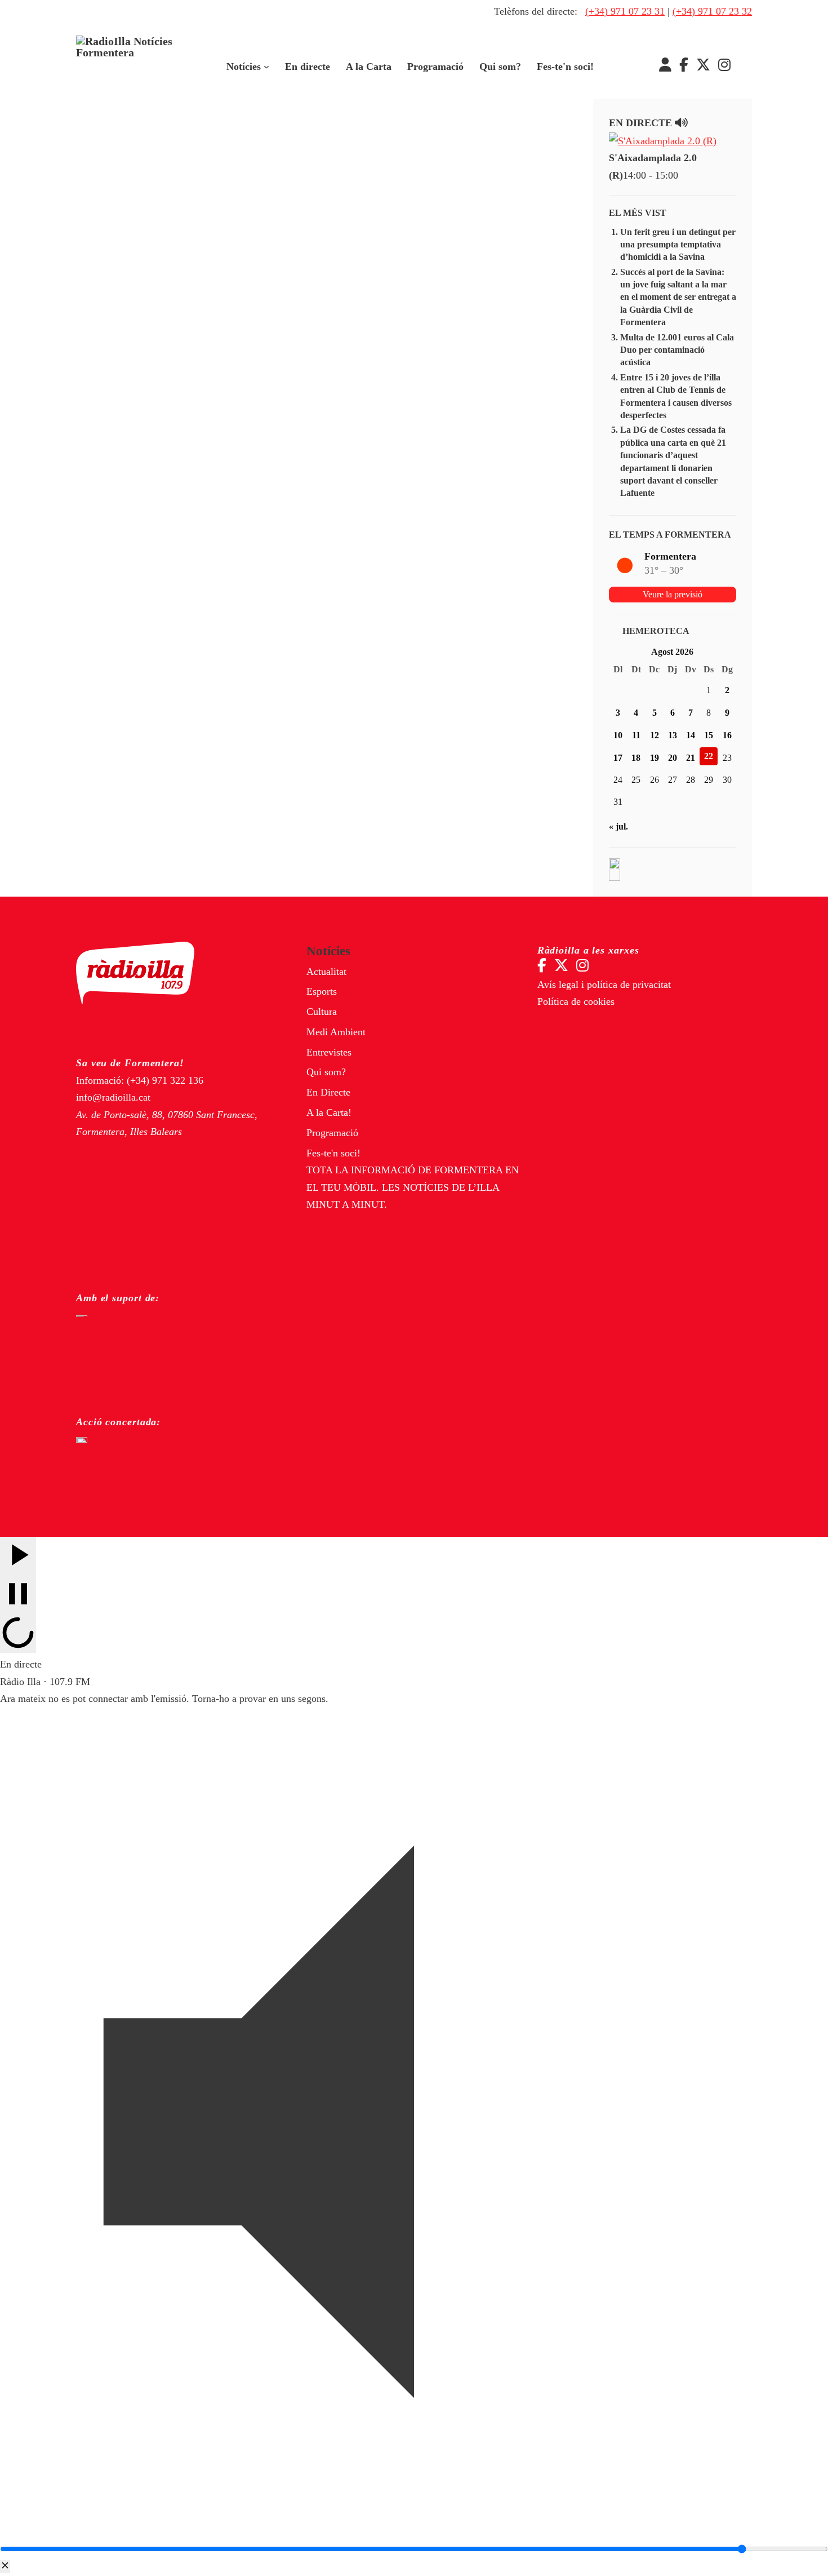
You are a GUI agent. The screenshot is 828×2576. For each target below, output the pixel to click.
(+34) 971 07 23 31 (625, 11)
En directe (308, 66)
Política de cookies (576, 1001)
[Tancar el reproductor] (5, 2567)
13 (673, 735)
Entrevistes (329, 1052)
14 (691, 735)
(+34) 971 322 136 (165, 1080)
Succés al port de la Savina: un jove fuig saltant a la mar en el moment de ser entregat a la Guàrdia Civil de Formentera (678, 297)
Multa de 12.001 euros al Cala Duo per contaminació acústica (677, 350)
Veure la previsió (673, 594)
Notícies (244, 66)
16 (727, 735)
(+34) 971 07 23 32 (712, 11)
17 (618, 758)
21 (691, 758)
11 (636, 735)
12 (655, 735)
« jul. (618, 826)
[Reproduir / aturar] (18, 1595)
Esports (322, 991)
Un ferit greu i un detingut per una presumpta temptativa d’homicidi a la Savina (678, 245)
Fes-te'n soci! (565, 66)
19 (655, 758)
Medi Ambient (336, 1032)
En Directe (328, 1092)
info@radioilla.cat (113, 1097)
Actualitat (326, 972)
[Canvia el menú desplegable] (266, 67)
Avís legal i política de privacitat (604, 985)
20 (673, 758)
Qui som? (500, 66)
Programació (435, 66)
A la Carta (369, 66)
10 (618, 735)
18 (636, 758)
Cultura (322, 1012)
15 (709, 735)
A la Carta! (329, 1112)
